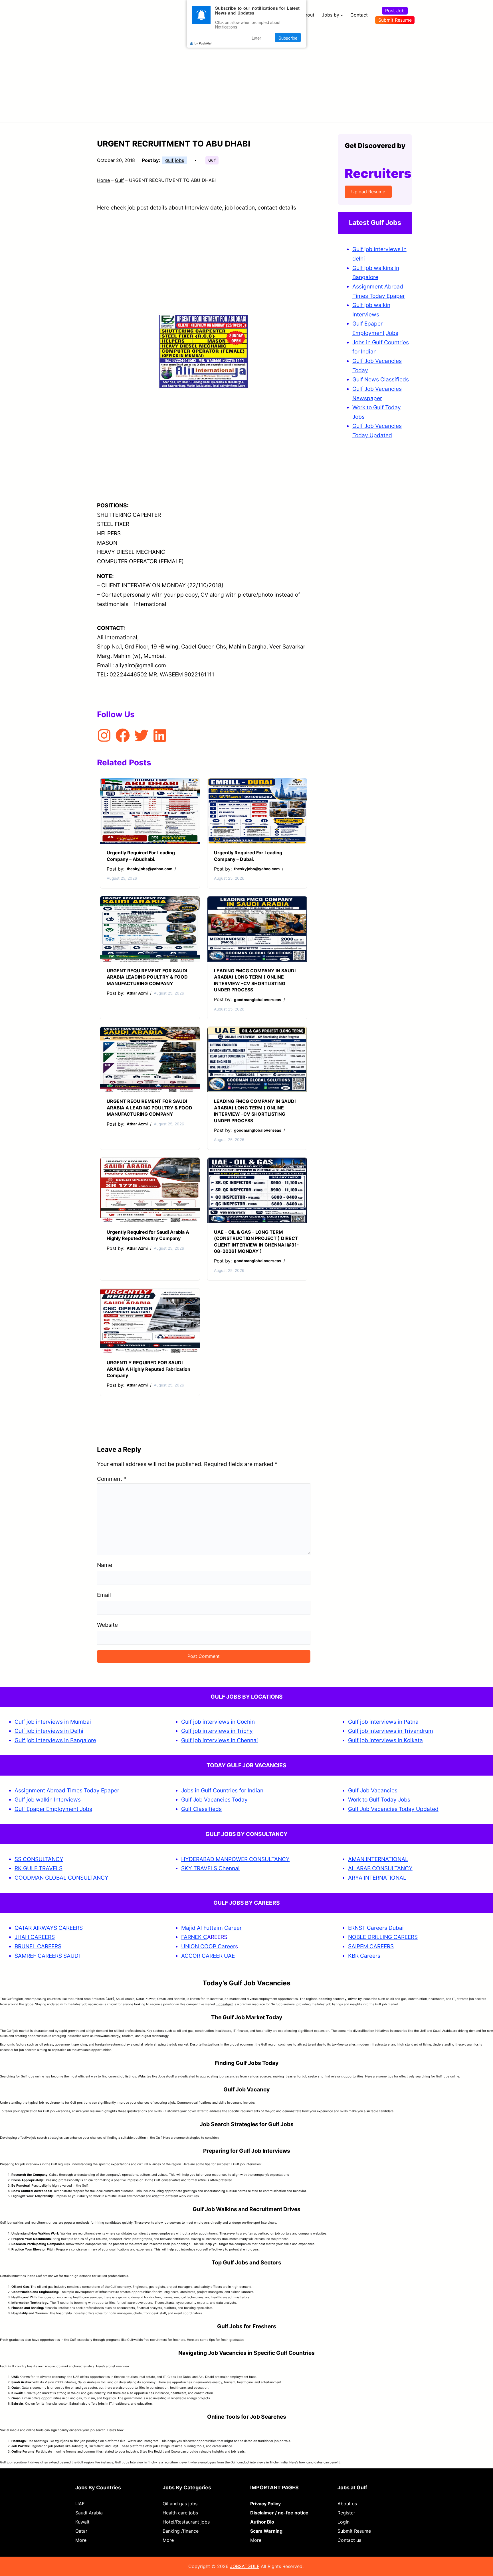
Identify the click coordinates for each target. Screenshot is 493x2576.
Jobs (392, 333)
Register (346, 2513)
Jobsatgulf (224, 2004)
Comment (112, 1479)
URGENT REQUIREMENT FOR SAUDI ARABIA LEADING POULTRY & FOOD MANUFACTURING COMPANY (147, 977)
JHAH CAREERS (35, 1937)
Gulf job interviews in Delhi (49, 1731)
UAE (80, 2504)
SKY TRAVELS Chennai (210, 1868)
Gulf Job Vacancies (373, 1790)
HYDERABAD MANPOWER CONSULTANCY (235, 1859)
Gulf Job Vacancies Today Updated (393, 1809)
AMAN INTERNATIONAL (378, 1859)
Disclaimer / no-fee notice (279, 2513)
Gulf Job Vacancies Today (214, 1800)
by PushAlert (203, 43)
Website (107, 1625)
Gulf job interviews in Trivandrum (391, 1731)
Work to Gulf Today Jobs (379, 1800)
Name (105, 1565)
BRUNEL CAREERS (38, 1946)
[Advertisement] (246, 73)
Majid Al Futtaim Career (211, 1928)
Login (344, 2522)
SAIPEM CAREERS (371, 1946)
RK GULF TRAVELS (39, 1868)
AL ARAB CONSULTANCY (380, 1868)
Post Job (395, 11)
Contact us (349, 2540)
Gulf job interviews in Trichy (217, 1731)
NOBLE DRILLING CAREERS (383, 1937)
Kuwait (82, 2522)
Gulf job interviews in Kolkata (385, 1740)
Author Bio (262, 2522)
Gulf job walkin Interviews (48, 1800)
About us (347, 2504)
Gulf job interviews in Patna (383, 1722)
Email (104, 1595)
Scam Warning (266, 2531)
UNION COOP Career (208, 1946)
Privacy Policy (265, 2504)
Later (256, 38)
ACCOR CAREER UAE (208, 1956)
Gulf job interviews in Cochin (218, 1722)
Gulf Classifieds (201, 1809)
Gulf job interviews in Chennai (220, 1740)
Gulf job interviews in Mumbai (53, 1722)
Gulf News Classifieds (381, 379)
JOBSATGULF (245, 2566)
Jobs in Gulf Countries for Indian (222, 1790)
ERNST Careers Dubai (377, 1928)
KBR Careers (364, 1956)
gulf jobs (175, 160)
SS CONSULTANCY (39, 1859)
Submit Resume (395, 20)
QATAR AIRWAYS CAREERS (49, 1928)
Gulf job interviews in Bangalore (55, 1740)
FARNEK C (194, 1937)
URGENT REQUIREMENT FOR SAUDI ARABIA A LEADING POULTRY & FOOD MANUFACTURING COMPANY (149, 1108)
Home (103, 180)
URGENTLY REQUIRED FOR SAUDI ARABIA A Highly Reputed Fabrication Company (148, 1369)
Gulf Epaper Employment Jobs (53, 1809)
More (81, 2540)
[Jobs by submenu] (342, 15)
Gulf (212, 160)
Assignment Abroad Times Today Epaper (67, 1790)
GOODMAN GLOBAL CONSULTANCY (61, 1878)
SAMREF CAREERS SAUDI (47, 1956)
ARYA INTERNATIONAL (377, 1878)
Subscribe (288, 38)
